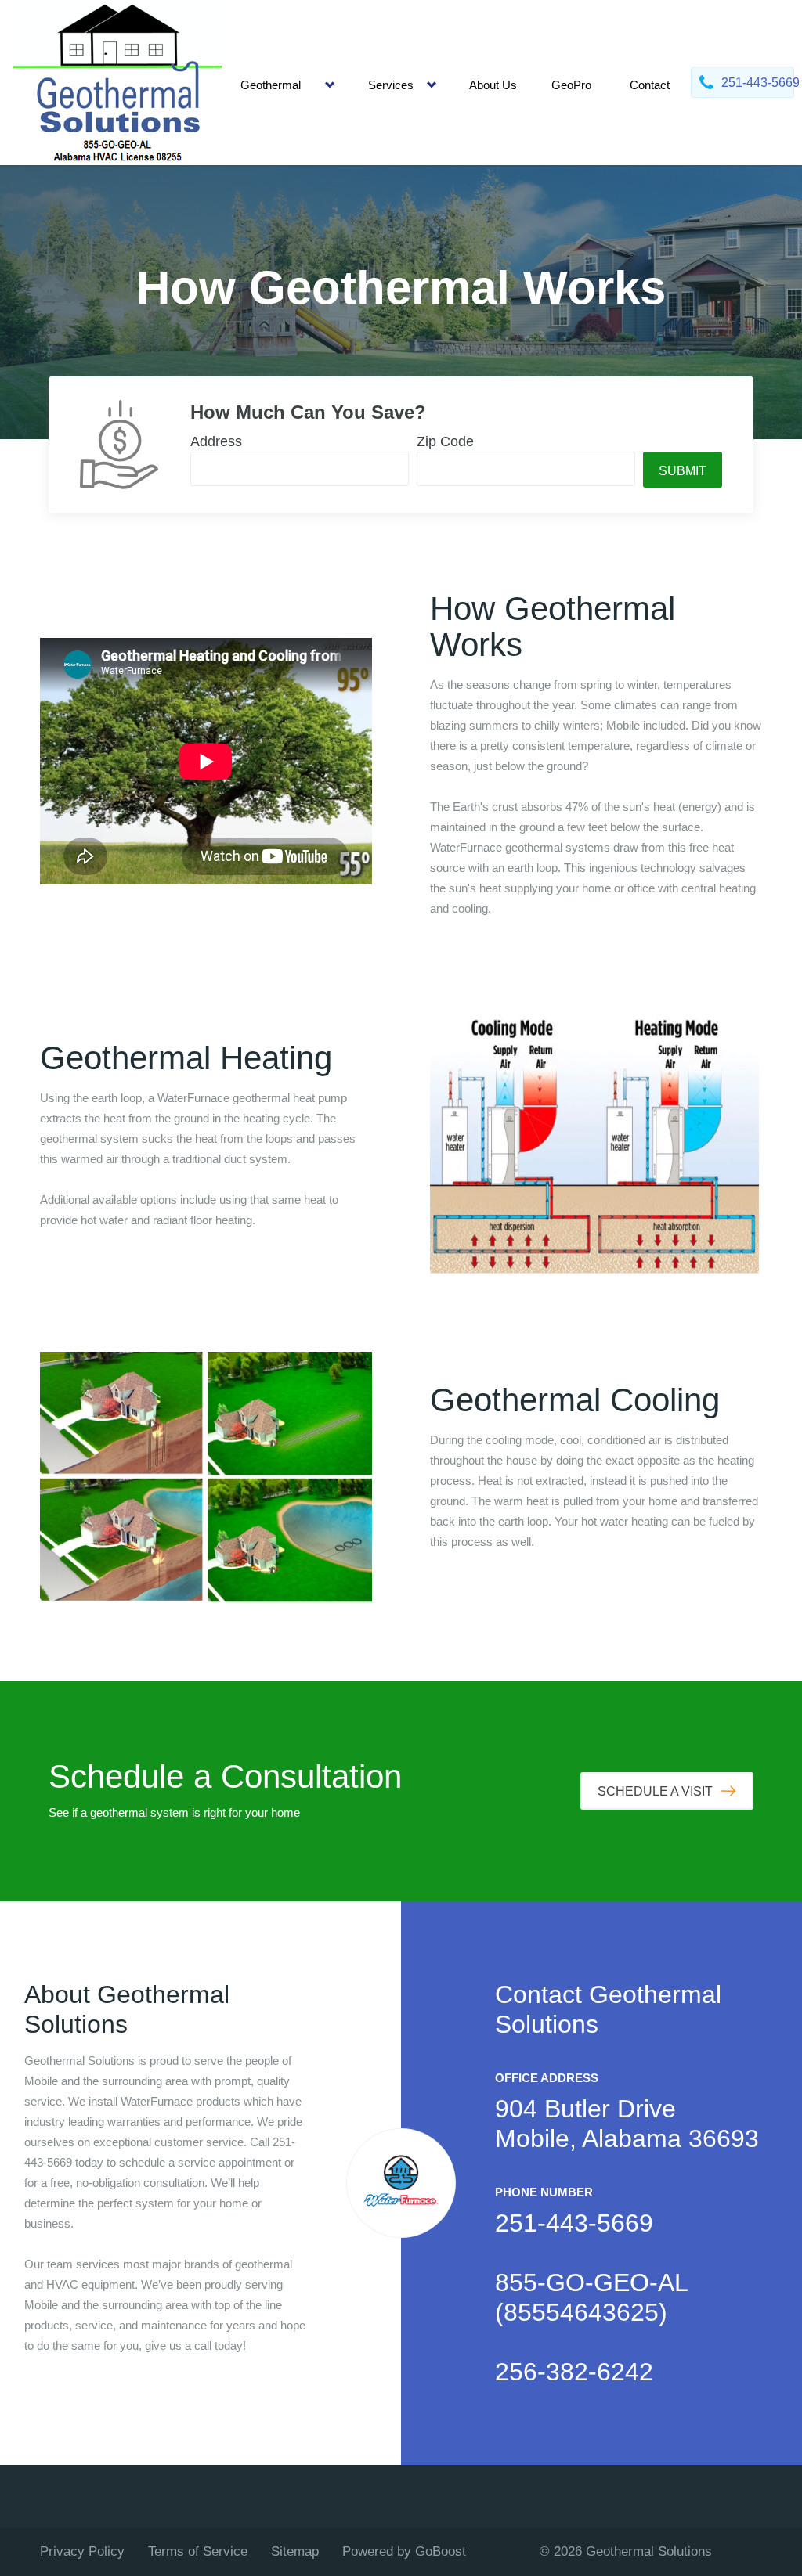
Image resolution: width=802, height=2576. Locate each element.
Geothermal (271, 85)
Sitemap (295, 2551)
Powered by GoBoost (404, 2551)
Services (391, 85)
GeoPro (571, 85)
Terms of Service (198, 2551)
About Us (493, 85)
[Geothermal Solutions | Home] (118, 83)
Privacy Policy (82, 2551)
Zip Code (445, 441)
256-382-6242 (574, 2372)
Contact (650, 85)
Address (216, 441)
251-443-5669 (574, 2223)
